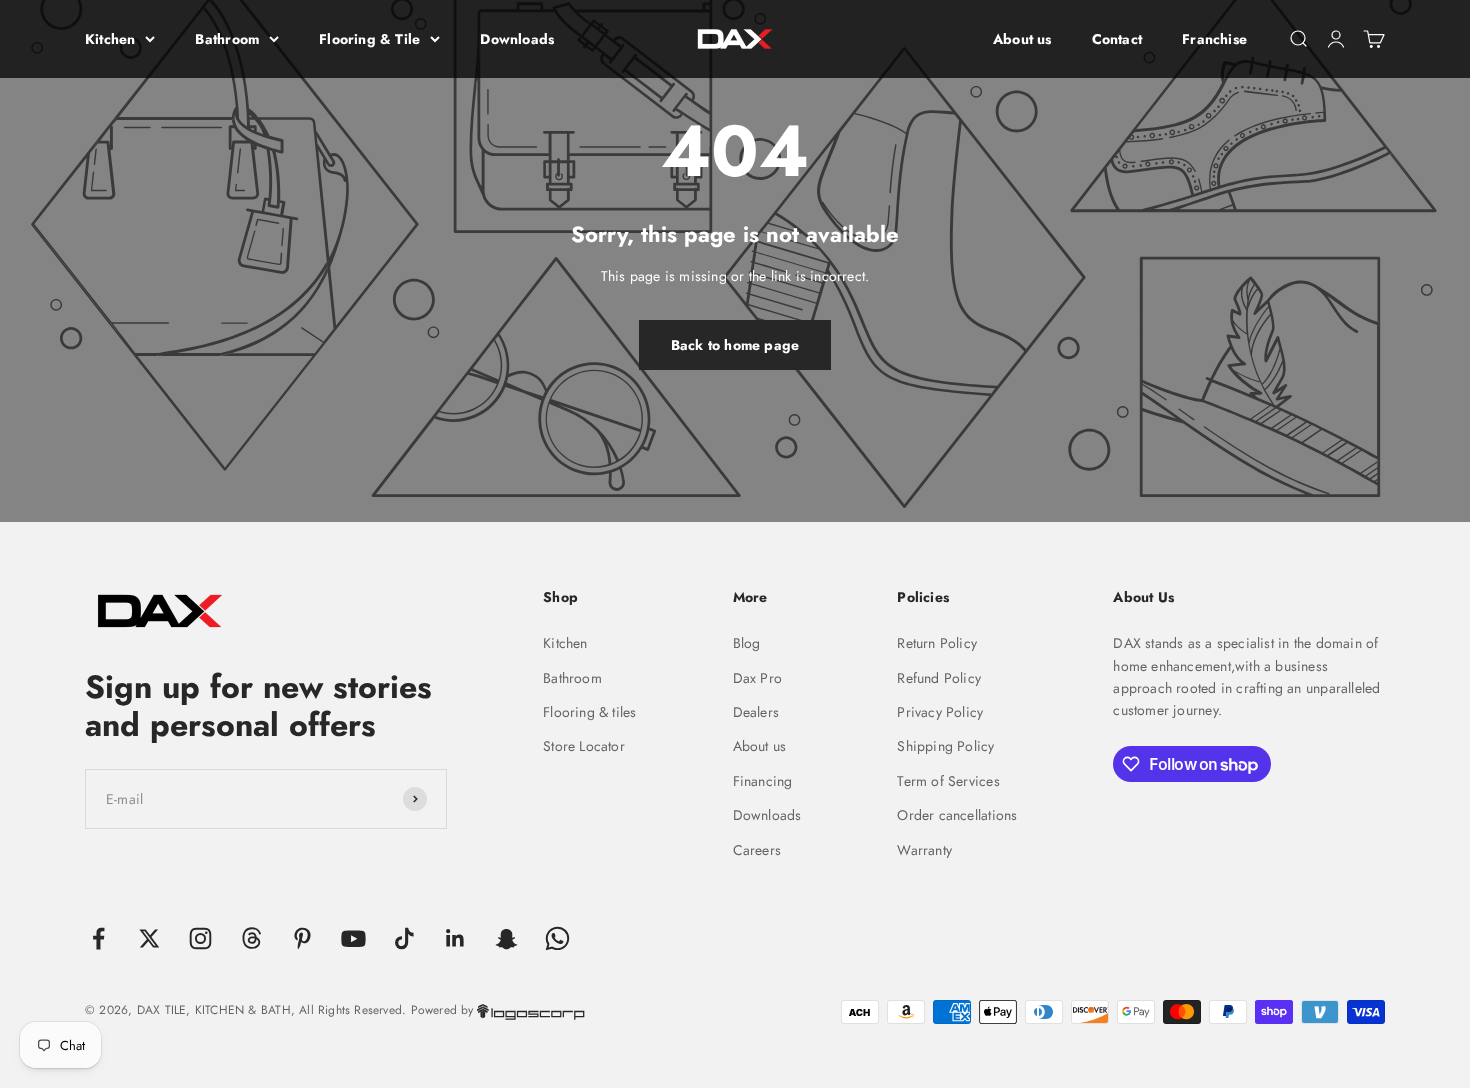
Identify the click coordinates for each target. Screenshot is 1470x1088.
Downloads (517, 39)
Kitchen (110, 39)
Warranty (924, 850)
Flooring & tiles (589, 712)
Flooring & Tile (369, 39)
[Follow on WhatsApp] (557, 938)
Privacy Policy (940, 712)
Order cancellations (957, 815)
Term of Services (948, 781)
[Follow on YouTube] (353, 938)
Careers (757, 850)
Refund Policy (939, 678)
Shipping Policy (945, 746)
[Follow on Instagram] (200, 938)
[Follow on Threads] (251, 938)
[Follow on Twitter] (149, 938)
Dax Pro (757, 678)
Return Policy (937, 643)
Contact (1117, 39)
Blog (747, 643)
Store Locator (584, 746)
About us (1022, 39)
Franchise (1214, 39)
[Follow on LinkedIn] (455, 938)
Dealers (756, 712)
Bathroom (227, 39)
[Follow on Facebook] (98, 938)
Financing (763, 781)
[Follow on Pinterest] (302, 938)
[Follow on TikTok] (404, 938)
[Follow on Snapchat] (506, 938)
